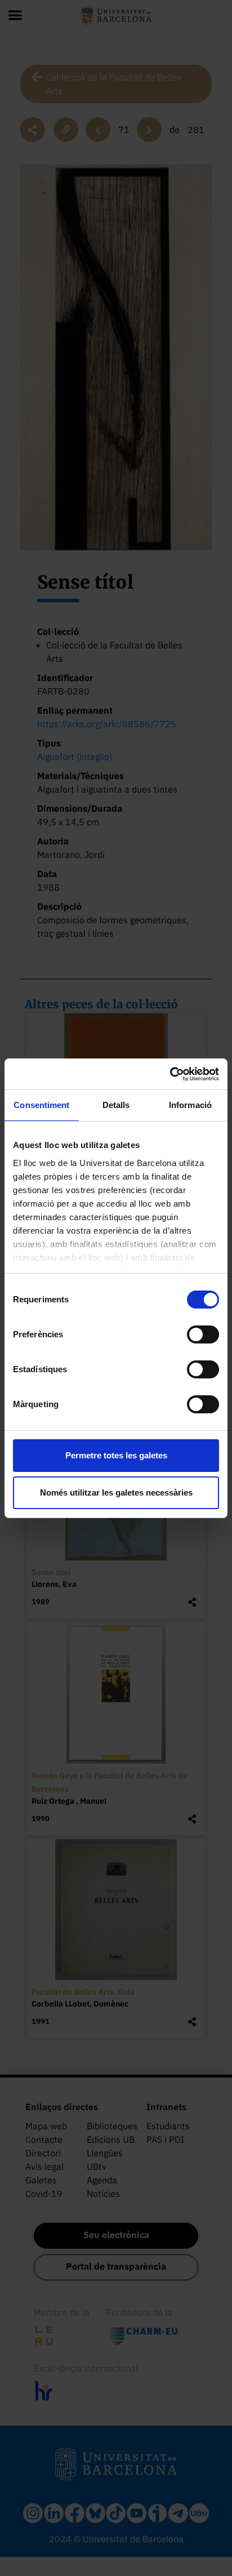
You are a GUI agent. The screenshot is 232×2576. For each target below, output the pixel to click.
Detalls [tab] (116, 1105)
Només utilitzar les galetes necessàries (116, 1492)
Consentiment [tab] (41, 1105)
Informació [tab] (190, 1105)
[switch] (203, 1334)
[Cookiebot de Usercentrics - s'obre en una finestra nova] (170, 1074)
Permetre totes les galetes (116, 1455)
